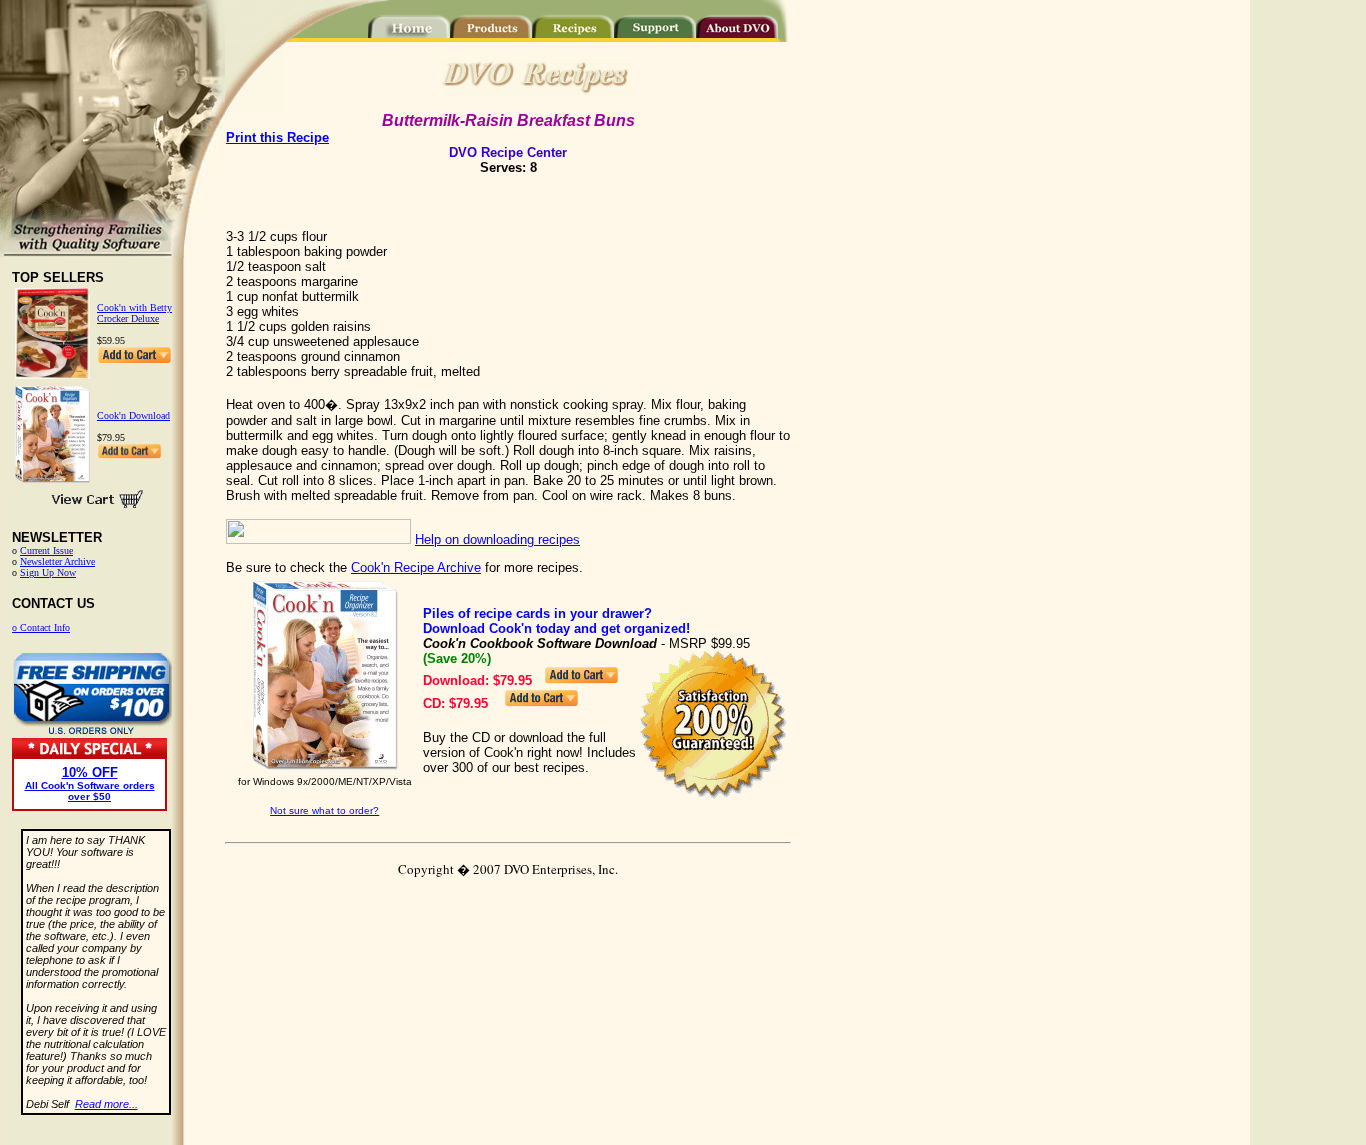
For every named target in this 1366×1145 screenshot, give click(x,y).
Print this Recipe (277, 137)
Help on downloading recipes (497, 539)
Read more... (106, 1104)
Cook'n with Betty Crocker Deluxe (134, 313)
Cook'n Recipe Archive (416, 567)
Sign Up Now (48, 572)
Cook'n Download (133, 415)
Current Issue (46, 550)
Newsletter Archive (57, 561)
